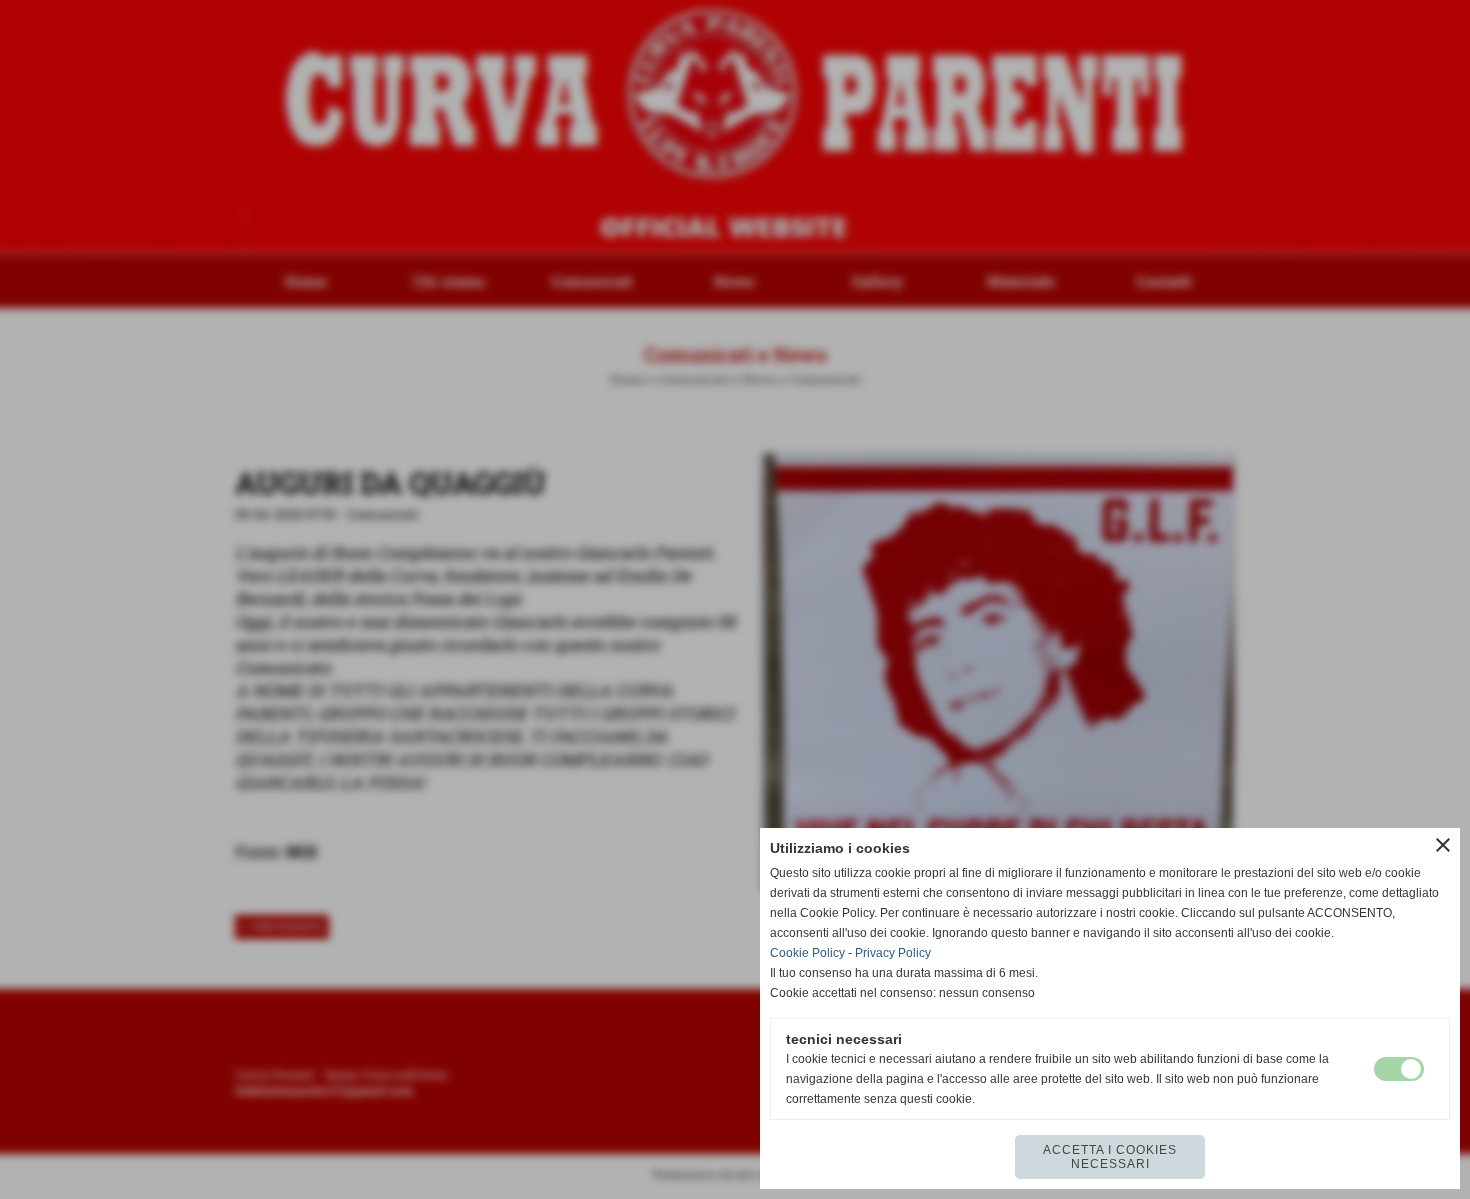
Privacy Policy (893, 953)
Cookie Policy (807, 953)
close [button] (1443, 845)
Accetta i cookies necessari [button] (1110, 1157)
